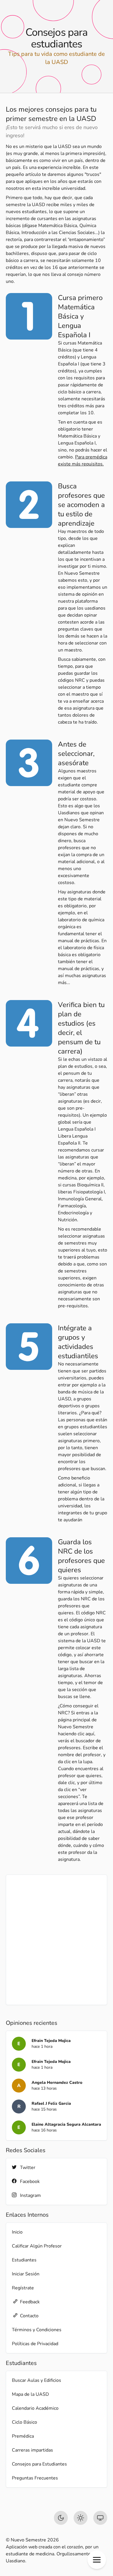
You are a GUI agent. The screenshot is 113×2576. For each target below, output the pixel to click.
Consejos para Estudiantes (39, 2464)
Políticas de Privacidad (35, 2344)
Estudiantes (24, 2260)
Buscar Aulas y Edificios (37, 2380)
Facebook (30, 2182)
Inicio (17, 2232)
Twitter (28, 2168)
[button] (97, 2560)
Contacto (29, 2316)
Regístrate (23, 2288)
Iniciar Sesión (26, 2274)
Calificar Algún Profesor (37, 2246)
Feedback (30, 2302)
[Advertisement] (57, 1940)
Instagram (30, 2195)
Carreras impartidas (32, 2450)
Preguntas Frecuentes (35, 2478)
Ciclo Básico (24, 2422)
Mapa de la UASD (30, 2394)
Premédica (23, 2436)
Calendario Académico (35, 2408)
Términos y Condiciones (37, 2330)
